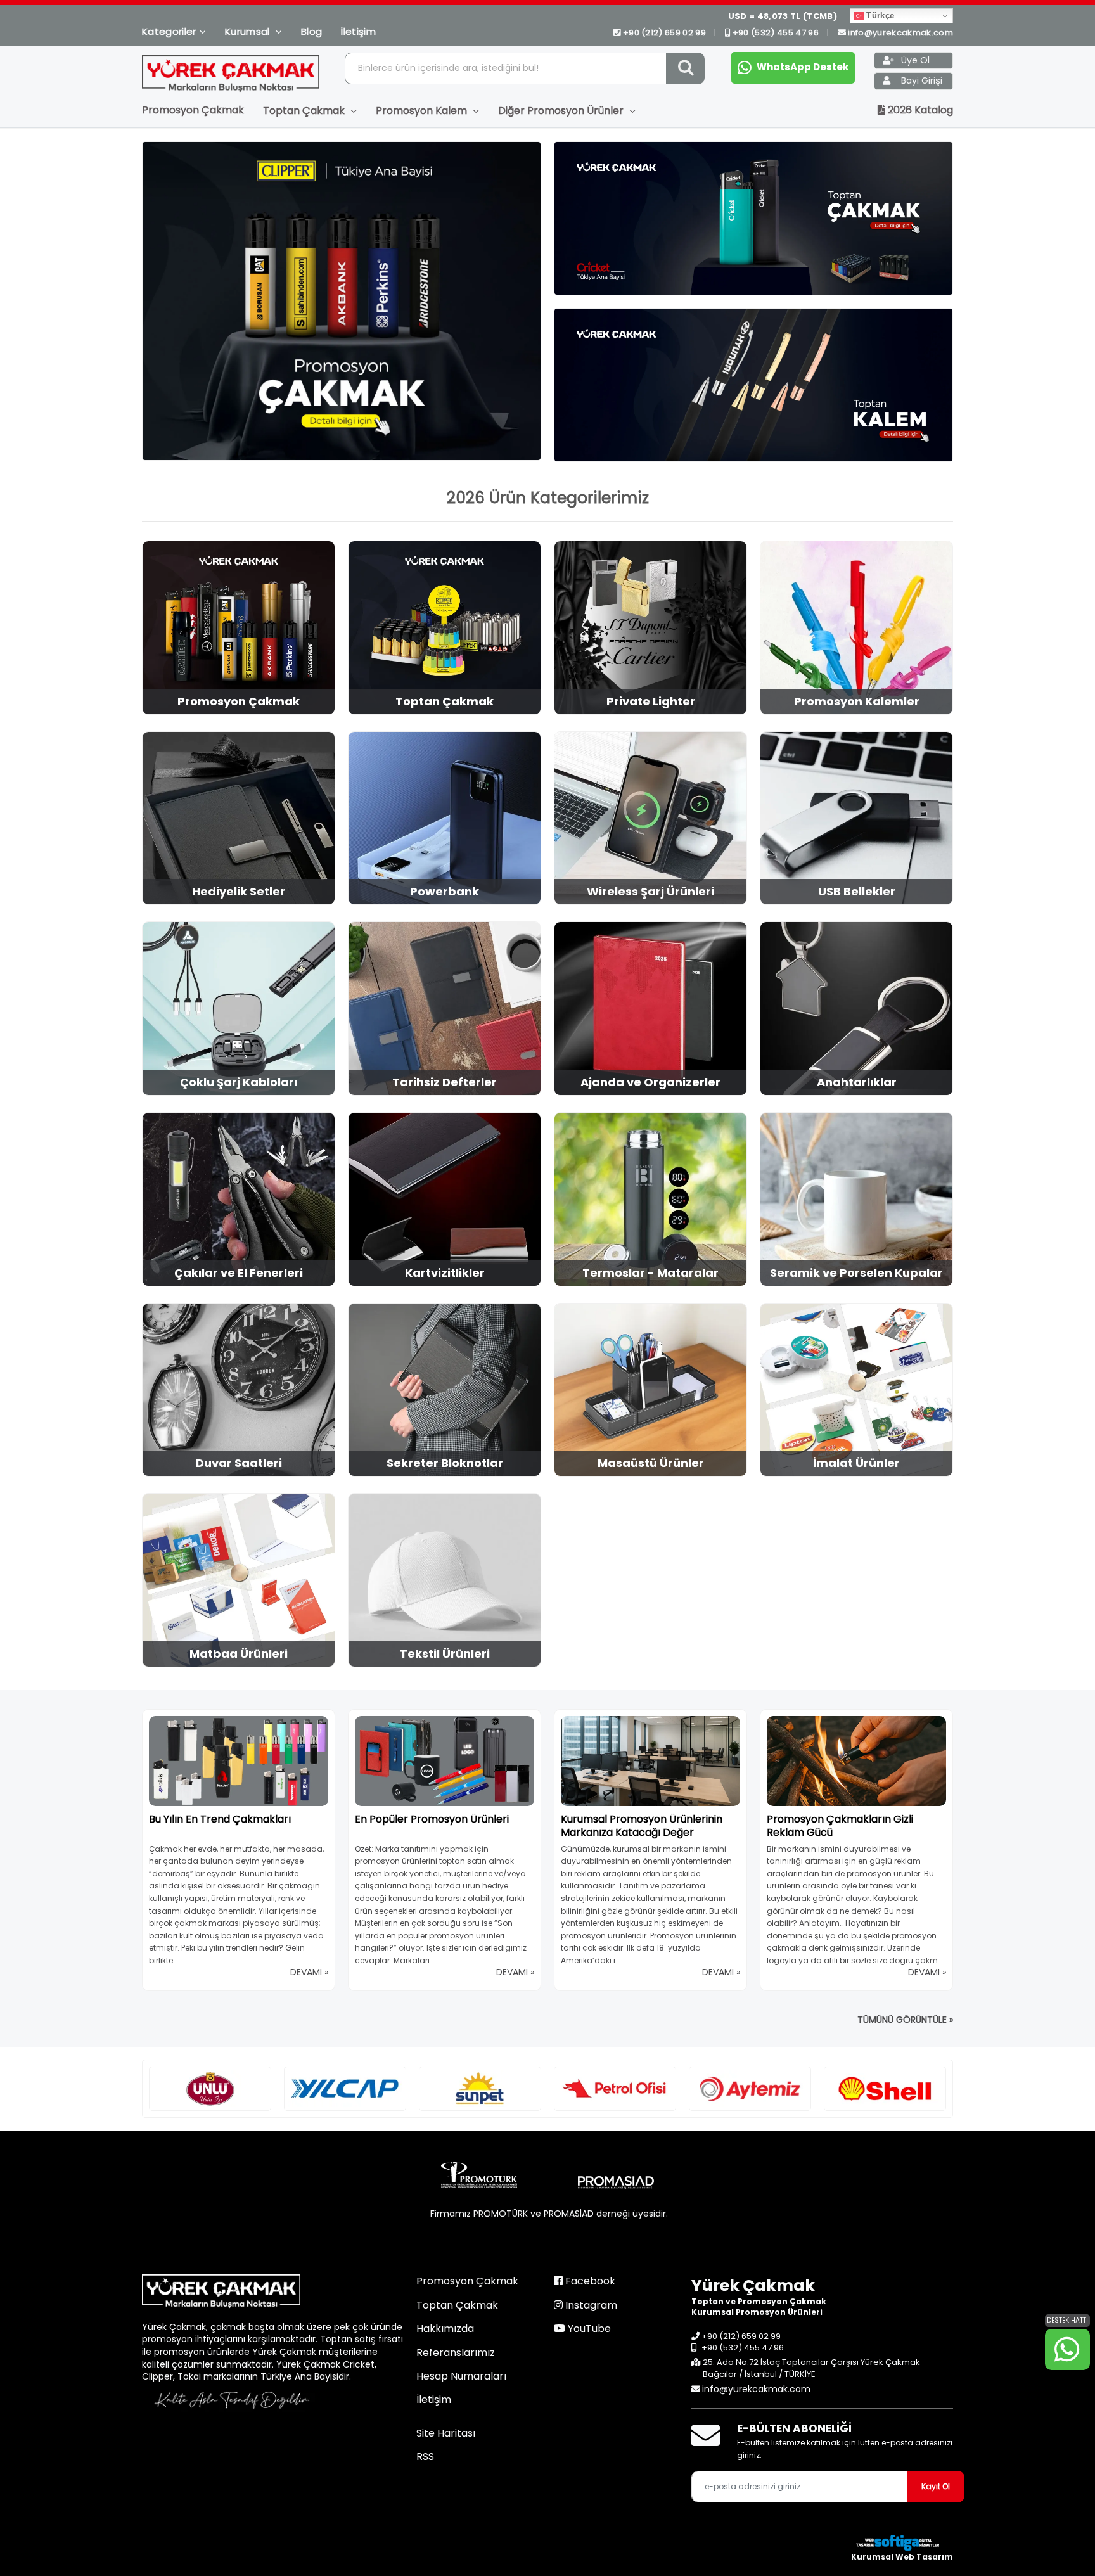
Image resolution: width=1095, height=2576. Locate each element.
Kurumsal (249, 31)
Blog (311, 31)
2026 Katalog (919, 110)
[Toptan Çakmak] (753, 218)
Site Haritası (446, 2433)
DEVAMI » (309, 1972)
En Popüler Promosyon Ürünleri (432, 1819)
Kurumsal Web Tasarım (902, 2557)
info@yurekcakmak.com (900, 33)
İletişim (358, 31)
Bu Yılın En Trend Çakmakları (220, 1819)
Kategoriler (169, 31)
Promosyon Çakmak (193, 110)
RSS (425, 2457)
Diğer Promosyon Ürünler (562, 111)
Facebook (589, 2281)
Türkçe (879, 16)
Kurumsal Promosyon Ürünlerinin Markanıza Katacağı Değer (642, 1826)
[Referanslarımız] (210, 2089)
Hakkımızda (445, 2329)
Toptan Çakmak (305, 111)
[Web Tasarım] (902, 2543)
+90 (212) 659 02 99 (664, 33)
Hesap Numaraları (461, 2376)
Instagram (590, 2305)
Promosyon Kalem (423, 111)
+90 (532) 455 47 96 (775, 33)
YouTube (588, 2329)
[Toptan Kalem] (753, 385)
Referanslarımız (456, 2353)
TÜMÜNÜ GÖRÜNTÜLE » (905, 2020)
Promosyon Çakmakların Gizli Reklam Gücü (840, 1826)
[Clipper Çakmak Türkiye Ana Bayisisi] (342, 301)
